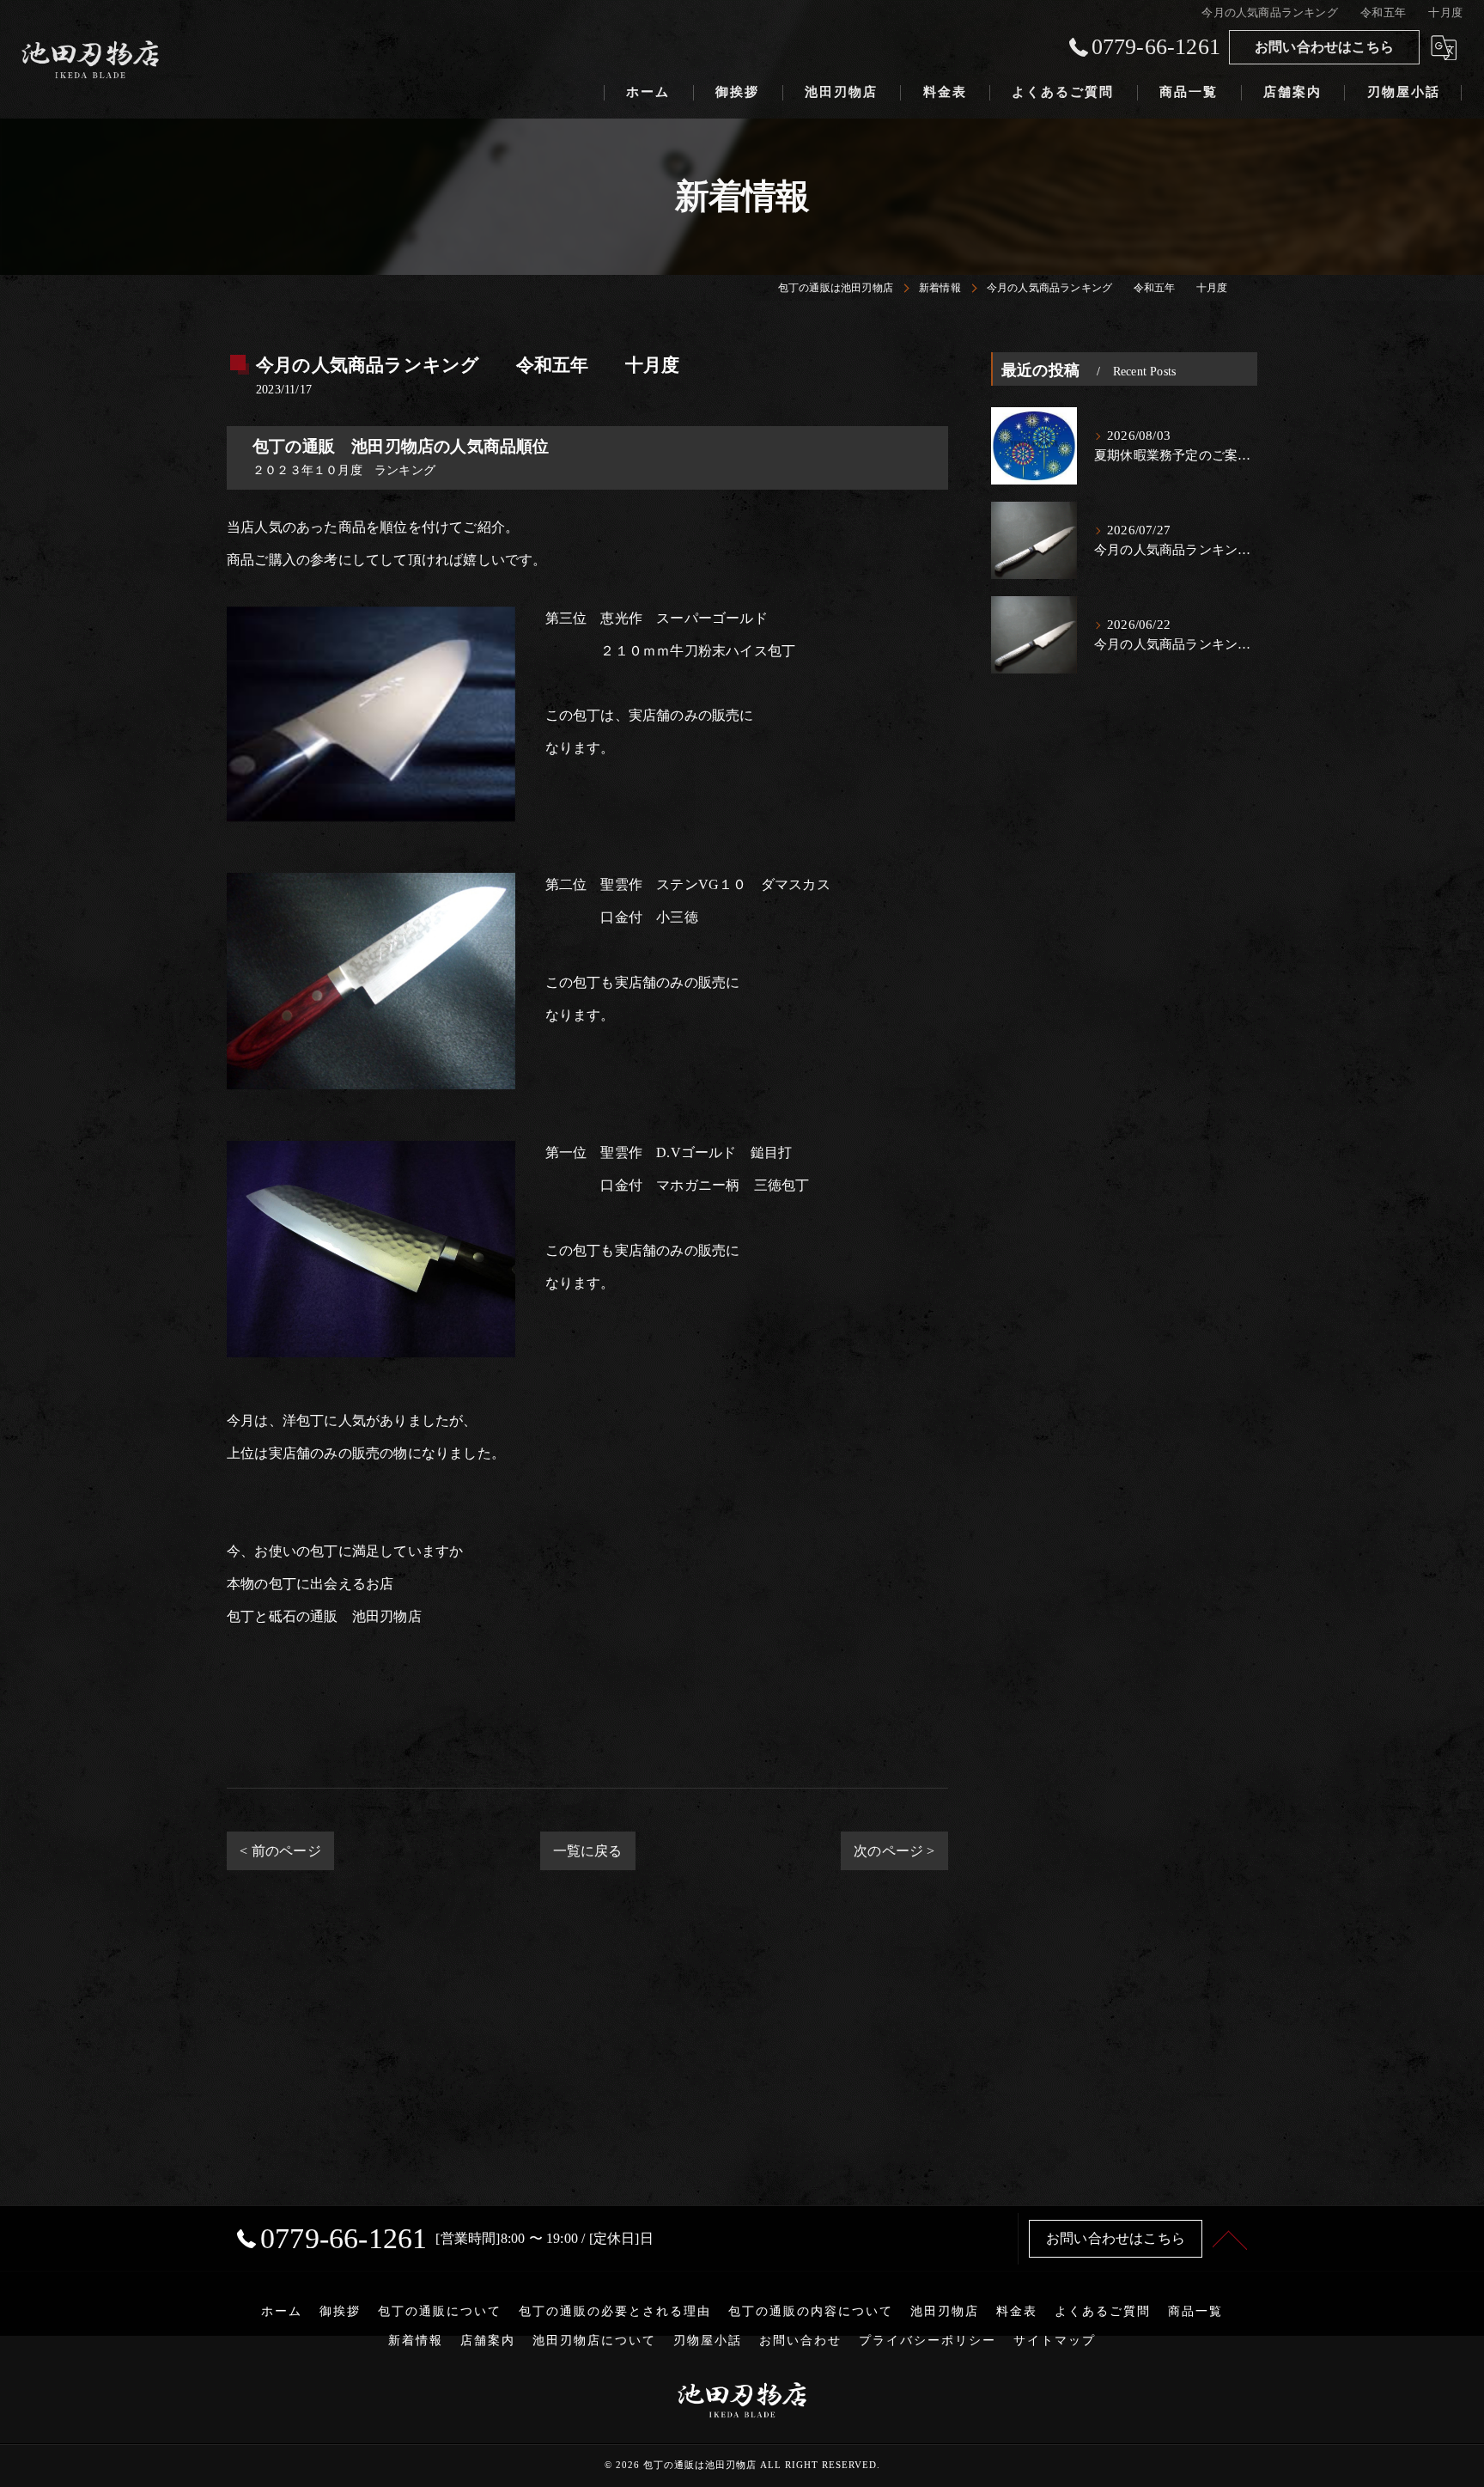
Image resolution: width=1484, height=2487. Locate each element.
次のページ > (894, 1851)
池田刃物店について (594, 2341)
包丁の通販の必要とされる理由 (615, 2311)
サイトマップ (1055, 2341)
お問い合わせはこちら (1324, 47)
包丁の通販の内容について (811, 2311)
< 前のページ (280, 1851)
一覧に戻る (588, 1851)
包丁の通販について (440, 2311)
